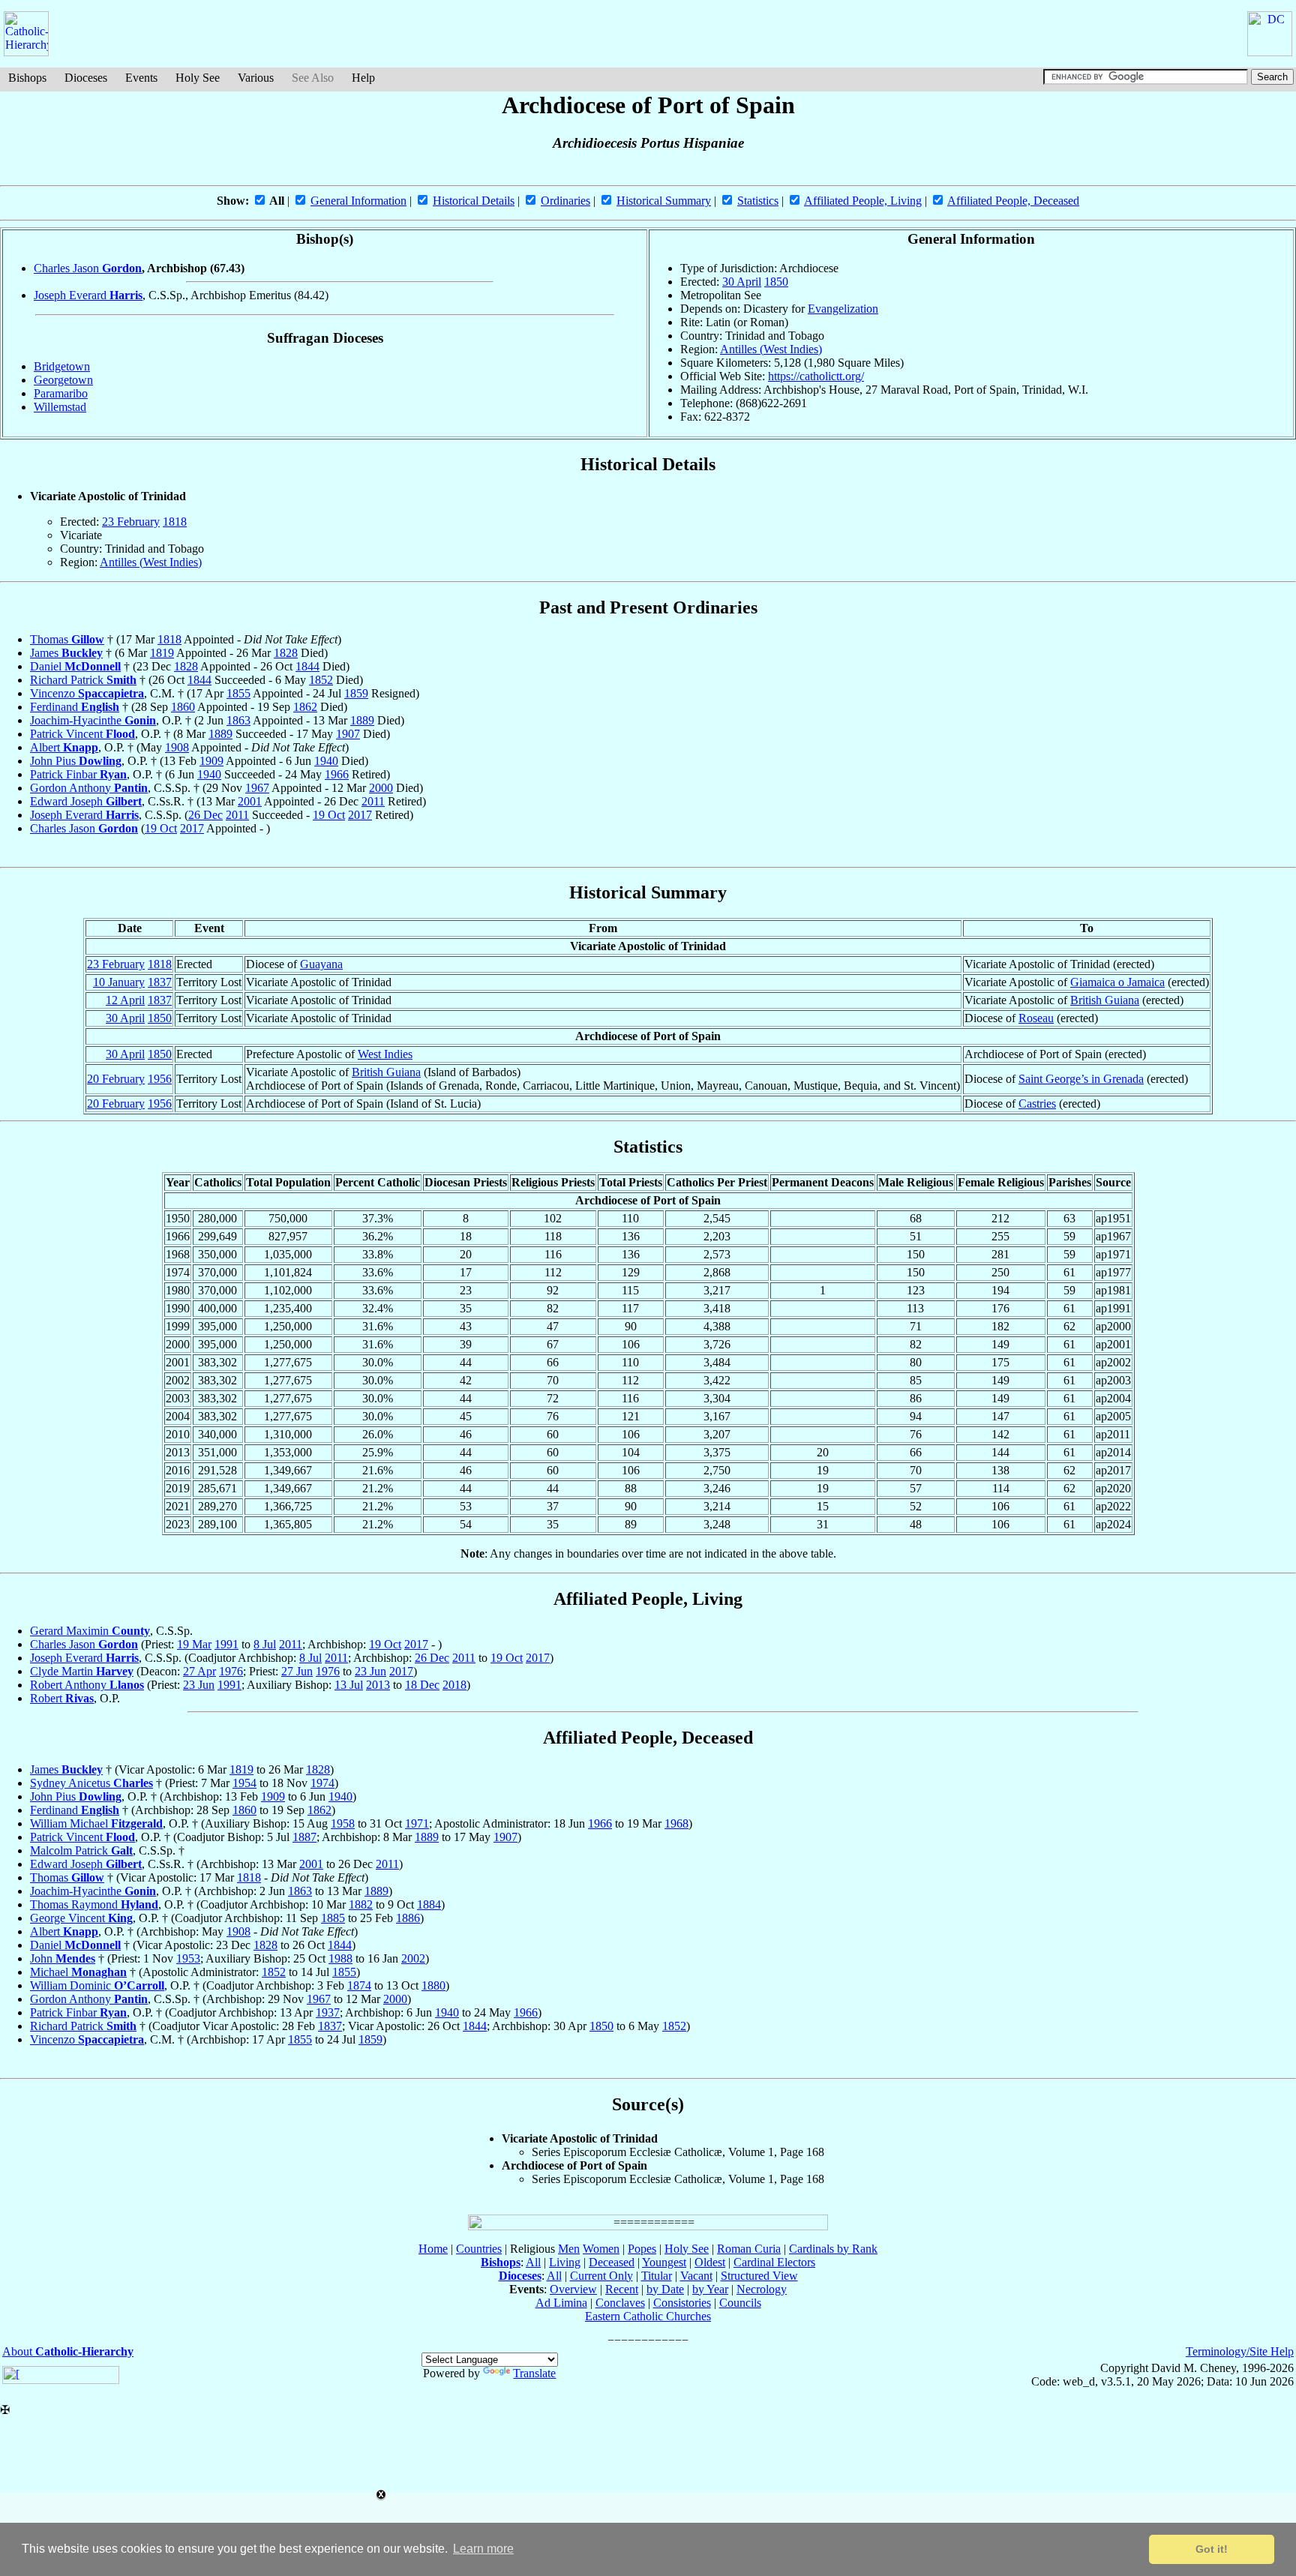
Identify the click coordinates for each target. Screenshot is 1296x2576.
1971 (417, 1823)
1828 (286, 653)
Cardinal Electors (774, 2262)
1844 (307, 666)
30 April (742, 282)
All (533, 2262)
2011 (373, 801)
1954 (244, 1783)
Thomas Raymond (94, 1904)
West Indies (385, 1054)
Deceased (612, 2262)
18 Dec (422, 1685)
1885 (333, 1918)
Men (569, 2249)
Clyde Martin (82, 1671)
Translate (534, 2373)
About (68, 2351)
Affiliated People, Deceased (1013, 201)
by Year (710, 2289)
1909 (211, 761)
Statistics (758, 201)
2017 (360, 815)
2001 (250, 801)
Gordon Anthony (89, 788)
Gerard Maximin (90, 1631)
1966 (337, 774)
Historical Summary (664, 201)
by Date (665, 2289)
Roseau (1036, 1018)
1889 (362, 720)
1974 (322, 1783)
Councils (740, 2303)
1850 (776, 282)
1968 (676, 1823)
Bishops (27, 78)
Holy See (198, 78)
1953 (188, 1958)
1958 (343, 1823)
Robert (62, 1698)
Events (141, 78)
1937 (328, 2012)
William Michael (96, 1823)
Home (433, 2249)
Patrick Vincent (82, 734)
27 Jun (297, 1671)
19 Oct (329, 815)
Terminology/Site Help (1240, 2351)
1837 (160, 982)
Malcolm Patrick (81, 1850)
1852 (321, 680)
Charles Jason (88, 268)
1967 (257, 788)
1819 (162, 653)
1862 (305, 707)
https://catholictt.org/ (816, 376)
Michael (78, 1972)
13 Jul (349, 1685)
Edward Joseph (86, 801)
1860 (183, 707)
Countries (479, 2249)
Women (601, 2249)
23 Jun (370, 1671)
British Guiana (1105, 1000)
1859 (356, 693)
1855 (238, 693)
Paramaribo (61, 393)
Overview (573, 2289)
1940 (326, 761)
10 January (119, 982)
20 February (116, 1079)
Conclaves (620, 2303)
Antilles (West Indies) (771, 349)
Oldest (710, 2262)
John (63, 1958)
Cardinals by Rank (833, 2249)
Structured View (759, 2276)
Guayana (321, 964)
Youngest (664, 2262)
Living (565, 2262)
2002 (413, 1958)
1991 (226, 1644)
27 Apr (199, 1671)
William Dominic (97, 1985)
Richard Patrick (83, 680)
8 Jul (265, 1644)
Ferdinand (75, 707)
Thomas (67, 639)
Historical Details (474, 201)
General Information (358, 201)
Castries (1037, 1104)
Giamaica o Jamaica (1117, 982)
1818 (175, 522)
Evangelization (843, 309)
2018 (454, 1685)
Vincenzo (87, 693)
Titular (657, 2276)
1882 (361, 1904)
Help (363, 78)
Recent (622, 2289)
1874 (359, 1985)
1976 (231, 1671)
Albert (64, 747)
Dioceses (86, 78)
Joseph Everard (88, 295)
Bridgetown (62, 366)
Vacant (696, 2276)
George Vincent (81, 1918)
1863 (238, 720)
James (66, 653)
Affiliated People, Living (863, 201)
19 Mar (194, 1644)
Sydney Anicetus (91, 1783)
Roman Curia (749, 2249)
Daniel (75, 666)
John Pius (76, 761)
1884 (429, 1904)
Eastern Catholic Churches (648, 2316)
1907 (348, 734)
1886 (408, 1918)
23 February (131, 522)
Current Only (601, 2276)
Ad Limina (561, 2303)
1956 (160, 1079)
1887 (304, 1837)
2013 (378, 1685)
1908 (177, 747)
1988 (340, 1958)
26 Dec (205, 815)
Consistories (682, 2303)
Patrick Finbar (78, 774)
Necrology (762, 2289)
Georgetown (63, 380)
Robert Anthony (87, 1685)
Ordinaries (565, 201)
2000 (381, 788)
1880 (433, 1985)
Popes (642, 2249)
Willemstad (60, 407)
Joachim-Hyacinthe (93, 720)
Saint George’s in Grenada (1081, 1079)
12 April (125, 1000)
